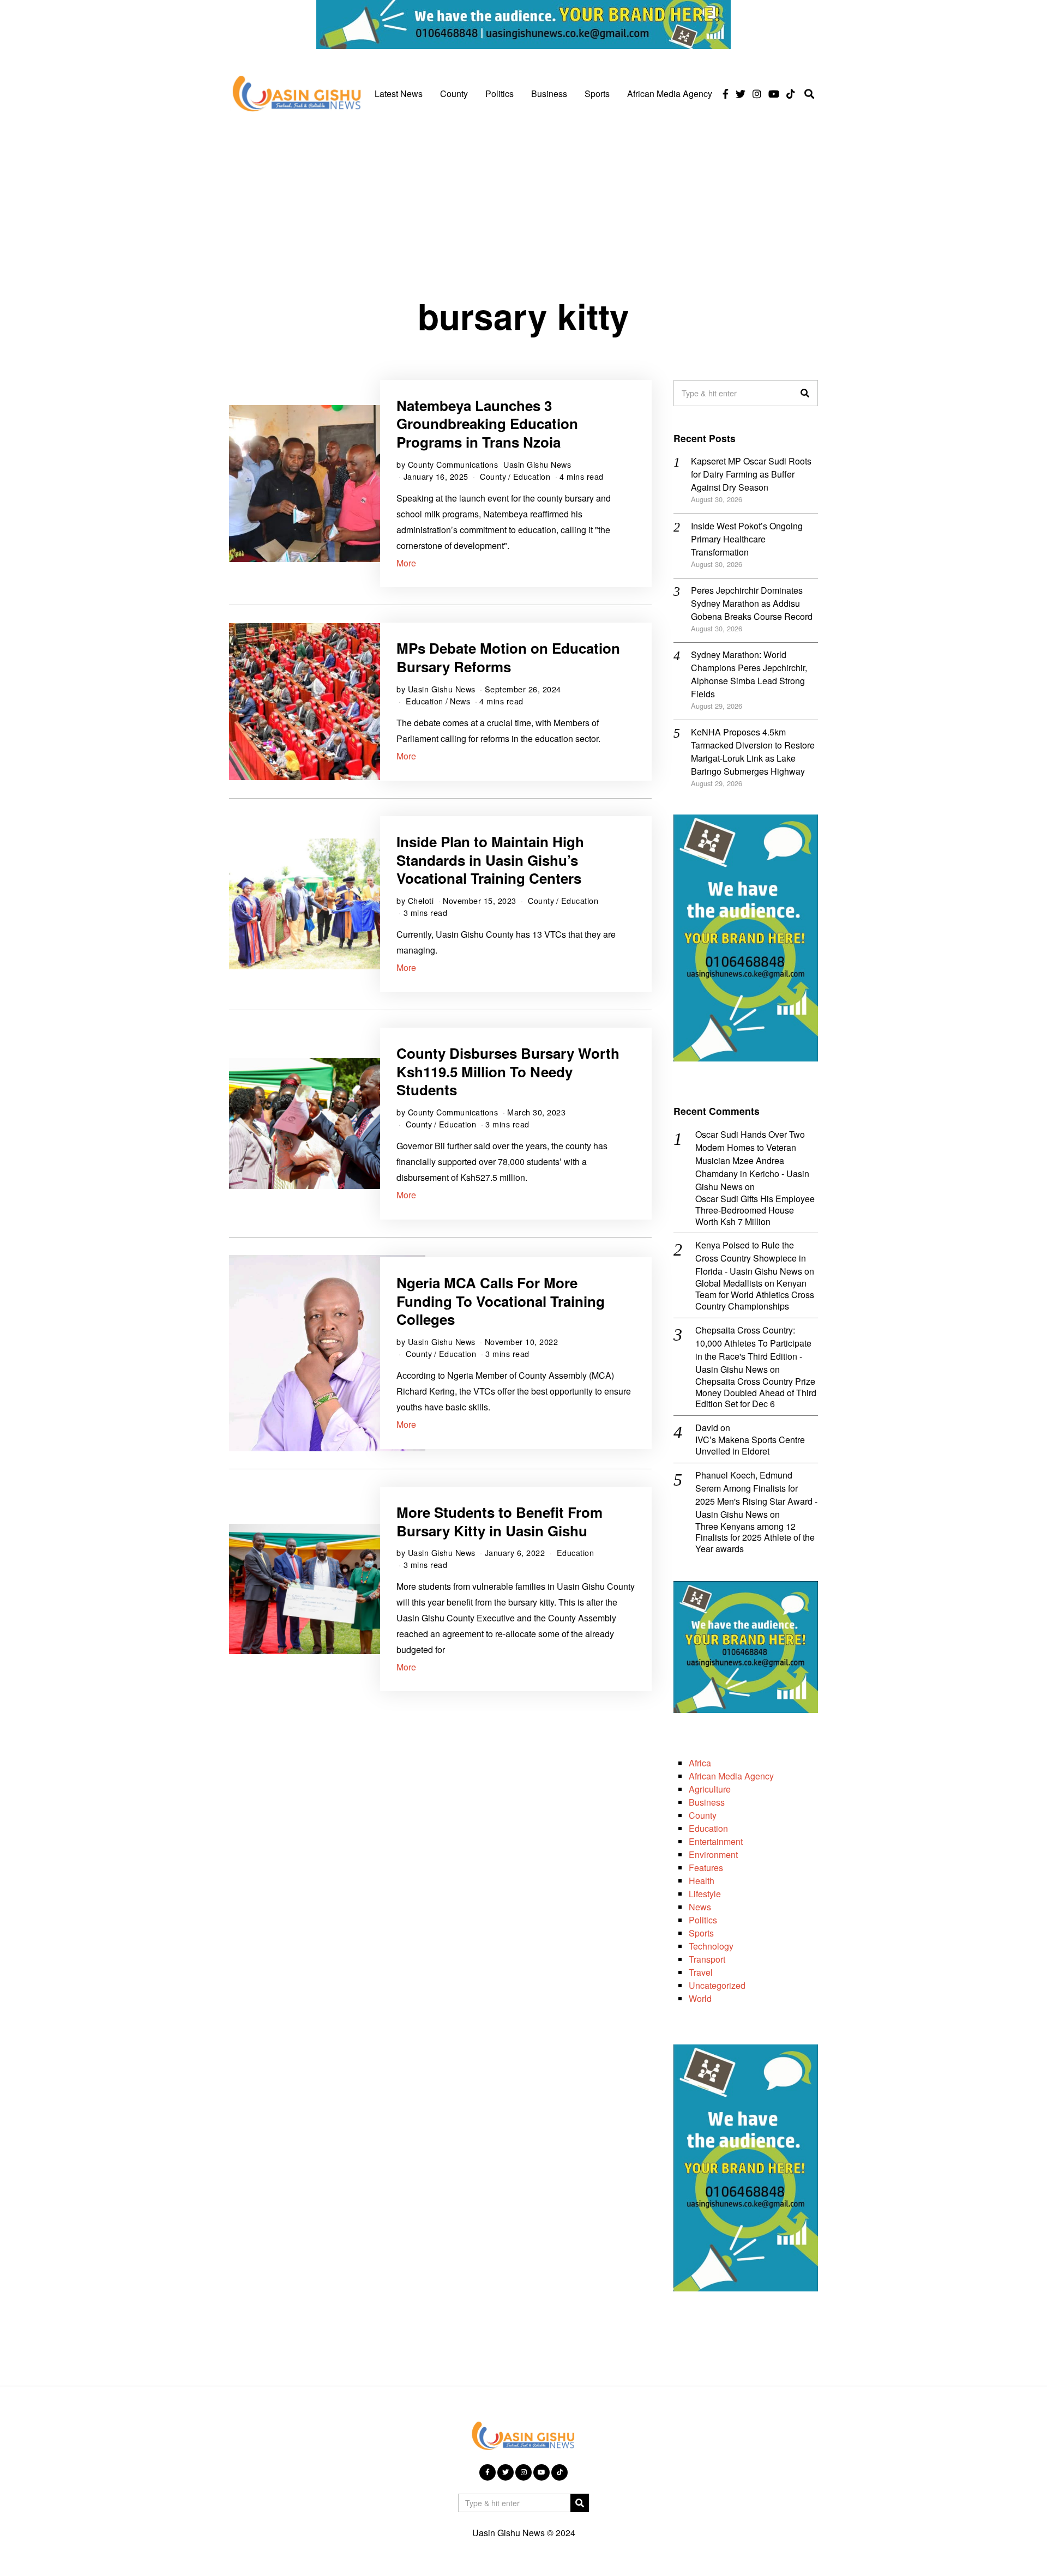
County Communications (453, 464)
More (406, 563)
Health (702, 1881)
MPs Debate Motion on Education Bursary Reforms (508, 657)
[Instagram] (757, 94)
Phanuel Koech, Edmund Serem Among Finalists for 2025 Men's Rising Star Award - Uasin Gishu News (756, 1495)
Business (549, 93)
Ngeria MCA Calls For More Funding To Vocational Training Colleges (501, 1301)
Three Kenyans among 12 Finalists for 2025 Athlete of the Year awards (755, 1538)
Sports (597, 93)
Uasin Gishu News (537, 464)
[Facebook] (726, 94)
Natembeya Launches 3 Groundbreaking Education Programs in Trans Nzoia (487, 424)
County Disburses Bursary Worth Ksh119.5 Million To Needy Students (508, 1072)
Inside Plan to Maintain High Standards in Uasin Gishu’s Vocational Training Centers (490, 860)
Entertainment (716, 1841)
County (454, 93)
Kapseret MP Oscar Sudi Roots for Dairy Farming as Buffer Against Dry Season (751, 474)
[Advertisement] (523, 203)
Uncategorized (717, 1985)
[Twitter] (741, 94)
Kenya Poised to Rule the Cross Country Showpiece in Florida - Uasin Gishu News (751, 1258)
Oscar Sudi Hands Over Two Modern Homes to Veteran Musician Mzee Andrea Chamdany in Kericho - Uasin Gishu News (752, 1160)
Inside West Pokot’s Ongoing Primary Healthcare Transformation (747, 539)
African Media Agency (670, 93)
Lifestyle (705, 1894)
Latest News (399, 93)
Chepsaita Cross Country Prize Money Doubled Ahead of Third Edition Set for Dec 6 (756, 1393)
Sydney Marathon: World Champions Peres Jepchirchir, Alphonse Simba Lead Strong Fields (749, 674)
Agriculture (710, 1789)
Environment (713, 1854)
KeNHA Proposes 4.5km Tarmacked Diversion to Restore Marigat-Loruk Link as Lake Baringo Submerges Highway (753, 752)
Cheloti (421, 900)
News (460, 701)
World (700, 1998)
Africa (700, 1763)
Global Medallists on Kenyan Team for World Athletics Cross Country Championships (755, 1295)
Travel (701, 1972)
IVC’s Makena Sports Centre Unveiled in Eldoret (750, 1446)
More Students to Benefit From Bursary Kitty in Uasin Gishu (500, 1521)
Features (706, 1868)
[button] (805, 393)
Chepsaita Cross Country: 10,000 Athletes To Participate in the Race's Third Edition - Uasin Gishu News (753, 1350)
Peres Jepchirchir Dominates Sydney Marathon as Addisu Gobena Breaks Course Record (752, 603)
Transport (707, 1959)
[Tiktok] (791, 94)
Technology (711, 1946)
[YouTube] (774, 94)
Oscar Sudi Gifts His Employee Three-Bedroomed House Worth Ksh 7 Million (755, 1210)
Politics (500, 93)
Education (532, 476)
